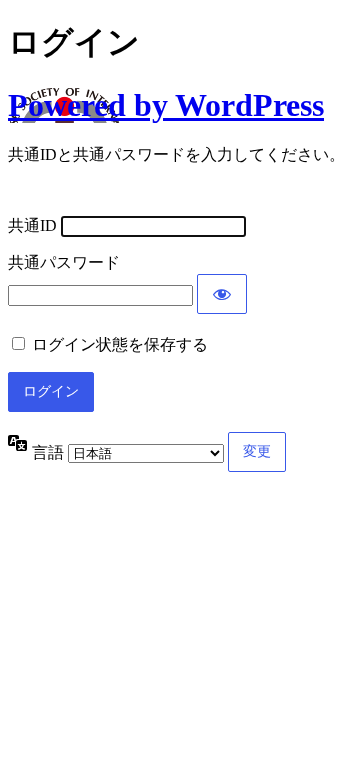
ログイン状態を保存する (120, 344)
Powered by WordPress (166, 105)
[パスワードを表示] (222, 294)
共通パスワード (64, 262)
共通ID (32, 225)
